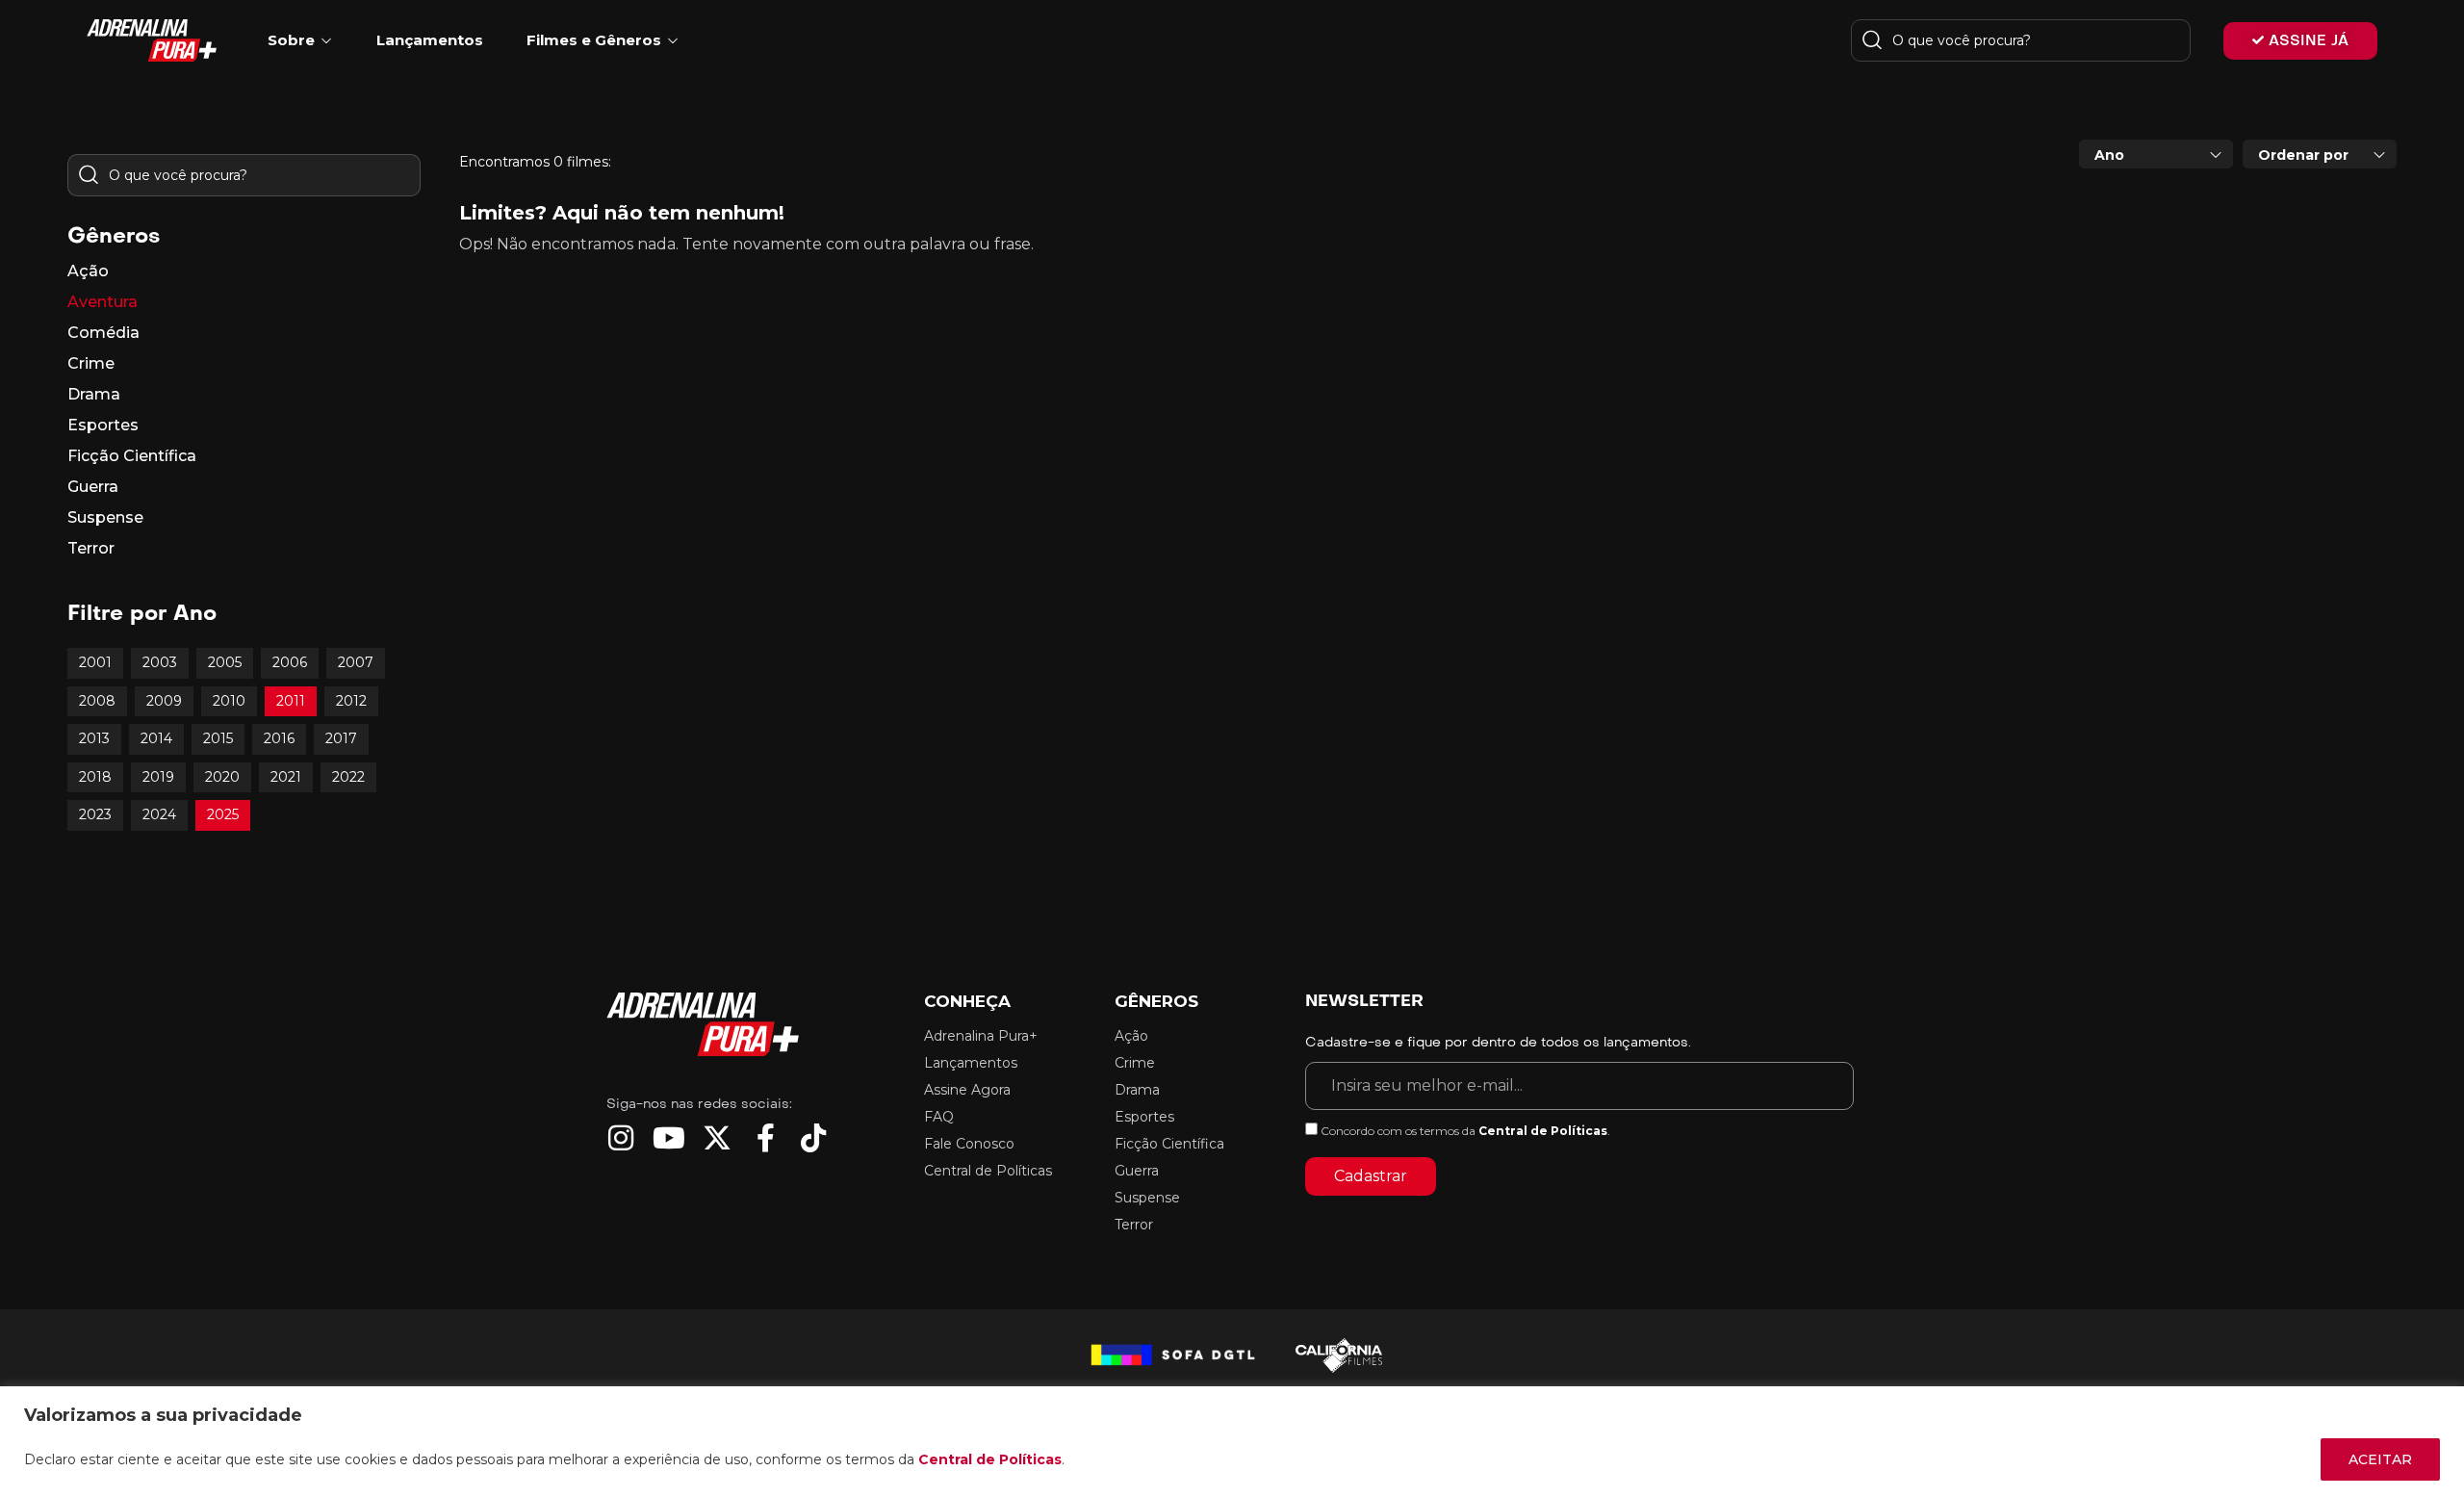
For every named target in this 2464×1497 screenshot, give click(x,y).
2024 (159, 814)
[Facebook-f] (765, 1138)
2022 (348, 777)
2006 (290, 662)
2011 (291, 701)
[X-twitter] (717, 1138)
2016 (279, 738)
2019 (158, 777)
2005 (225, 662)
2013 (94, 738)
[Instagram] (621, 1138)
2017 (341, 738)
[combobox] (2156, 154)
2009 (164, 701)
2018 (95, 777)
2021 (286, 777)
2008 (97, 701)
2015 (218, 738)
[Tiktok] (813, 1138)
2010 (229, 701)
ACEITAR (2380, 1459)
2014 (156, 738)
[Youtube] (669, 1138)
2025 (223, 814)
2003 (160, 662)
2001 (95, 662)
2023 (95, 814)
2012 (351, 701)
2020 (222, 777)
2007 (356, 662)
